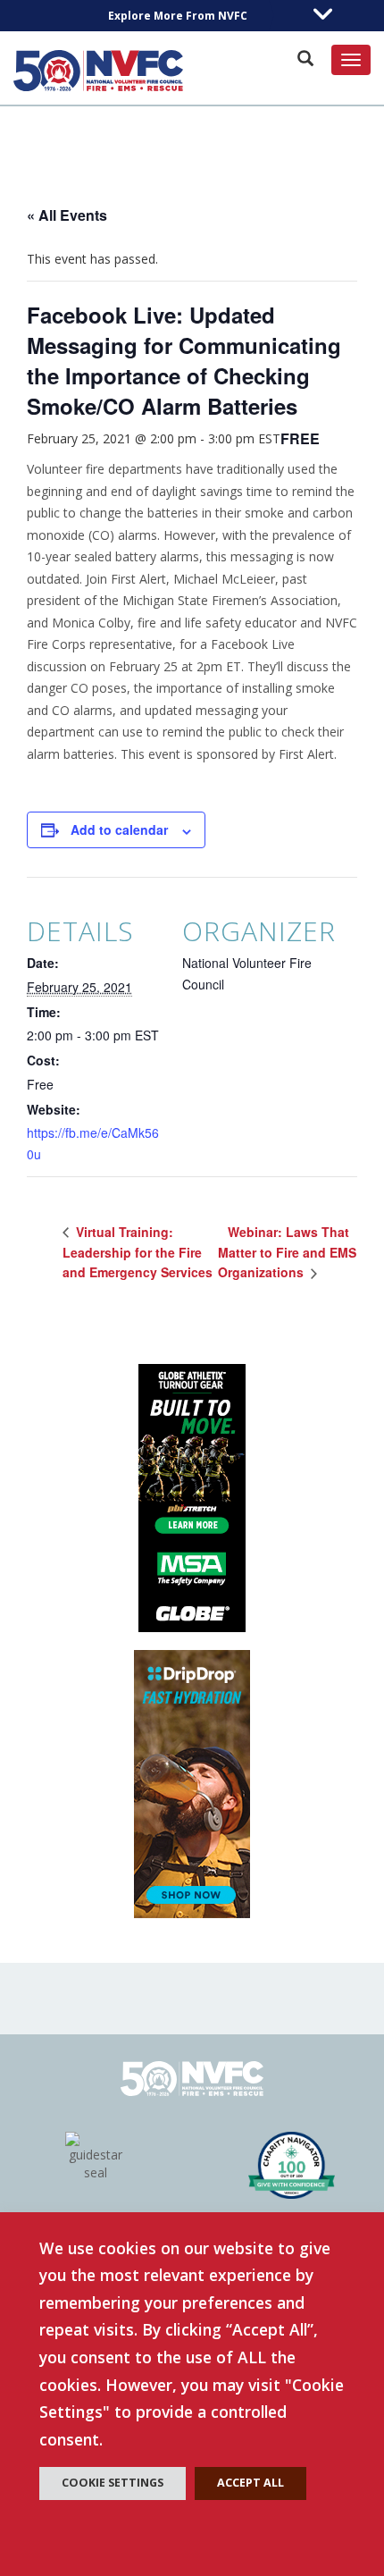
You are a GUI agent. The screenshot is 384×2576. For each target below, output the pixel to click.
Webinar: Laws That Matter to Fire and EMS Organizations (287, 1252)
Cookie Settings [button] (113, 2483)
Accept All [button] (250, 2483)
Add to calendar (119, 829)
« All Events (67, 215)
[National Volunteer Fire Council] (98, 71)
